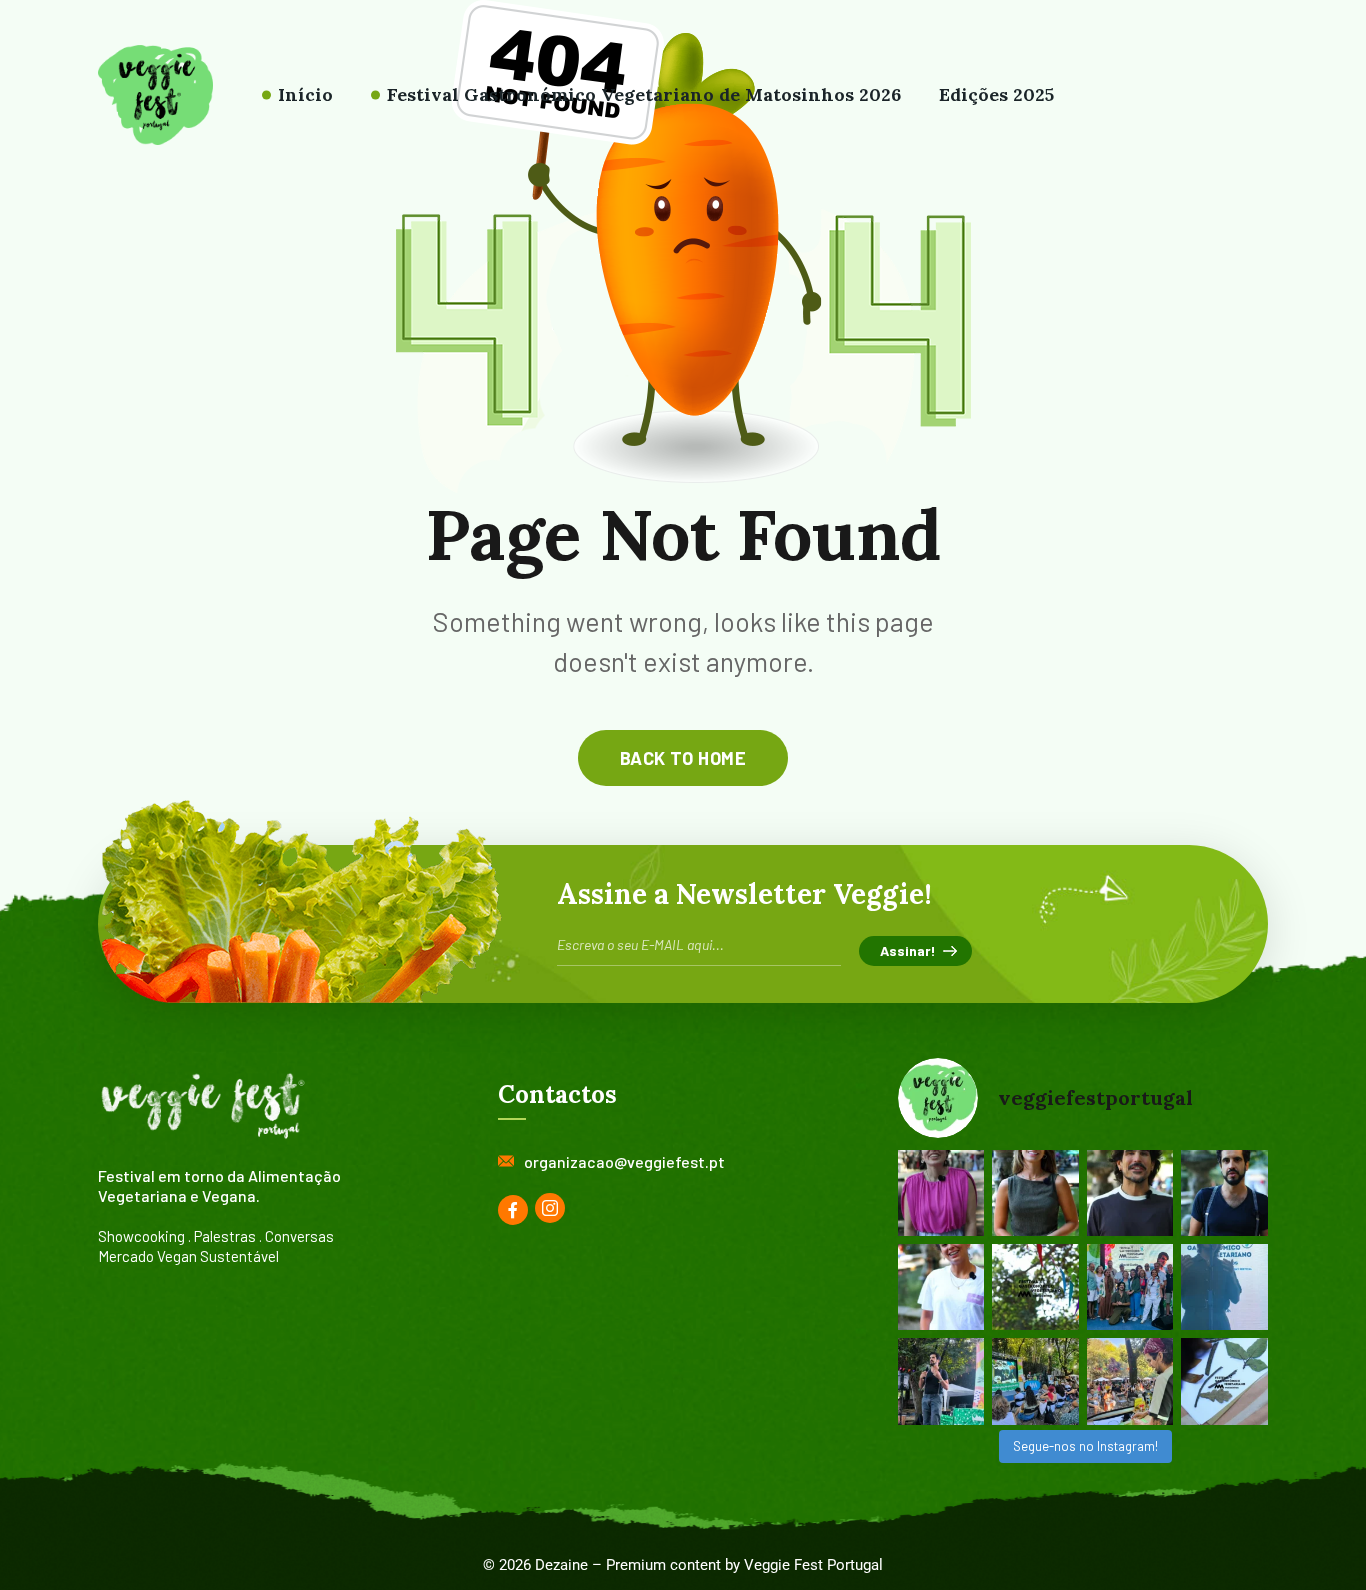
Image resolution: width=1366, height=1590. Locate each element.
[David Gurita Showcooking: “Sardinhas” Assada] (1130, 1381)
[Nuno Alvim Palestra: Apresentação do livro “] (941, 1381)
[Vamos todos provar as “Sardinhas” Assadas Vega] (1035, 1381)
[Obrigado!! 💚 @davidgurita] (1130, 1193)
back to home (683, 758)
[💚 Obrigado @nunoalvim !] (1224, 1193)
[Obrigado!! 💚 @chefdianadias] (941, 1193)
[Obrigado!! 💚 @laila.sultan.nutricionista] (1035, 1193)
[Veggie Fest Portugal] (155, 95)
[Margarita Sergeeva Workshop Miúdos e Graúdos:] (1224, 1381)
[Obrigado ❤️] (941, 1287)
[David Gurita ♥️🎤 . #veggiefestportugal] (1224, 1287)
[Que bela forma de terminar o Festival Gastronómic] (1130, 1287)
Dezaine (561, 1565)
